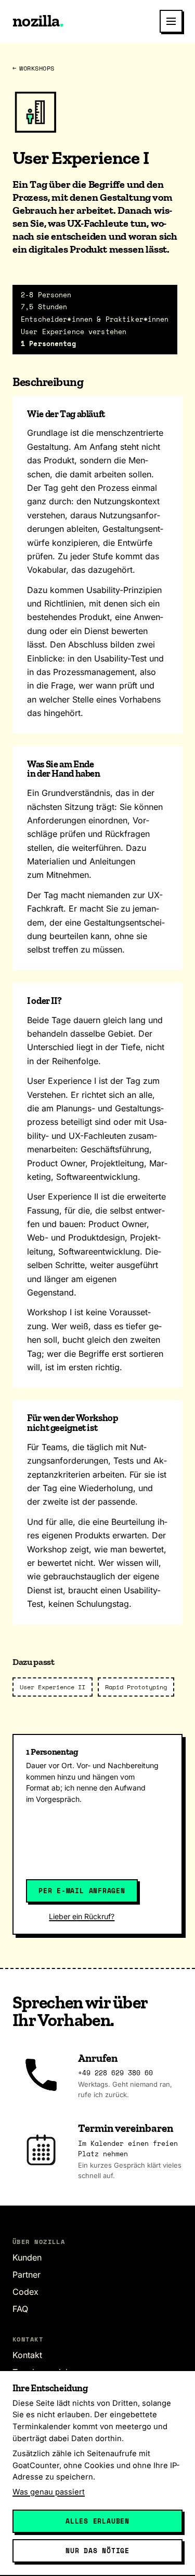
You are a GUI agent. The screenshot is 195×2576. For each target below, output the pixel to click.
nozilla (38, 21)
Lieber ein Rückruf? (82, 1916)
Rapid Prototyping (136, 1687)
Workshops (34, 68)
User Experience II (53, 1687)
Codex (25, 2292)
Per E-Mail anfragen (82, 1891)
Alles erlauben (97, 2521)
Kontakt (27, 2355)
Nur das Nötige (97, 2551)
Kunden (27, 2257)
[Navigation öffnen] (171, 21)
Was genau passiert (49, 2492)
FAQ (20, 2309)
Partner (27, 2275)
